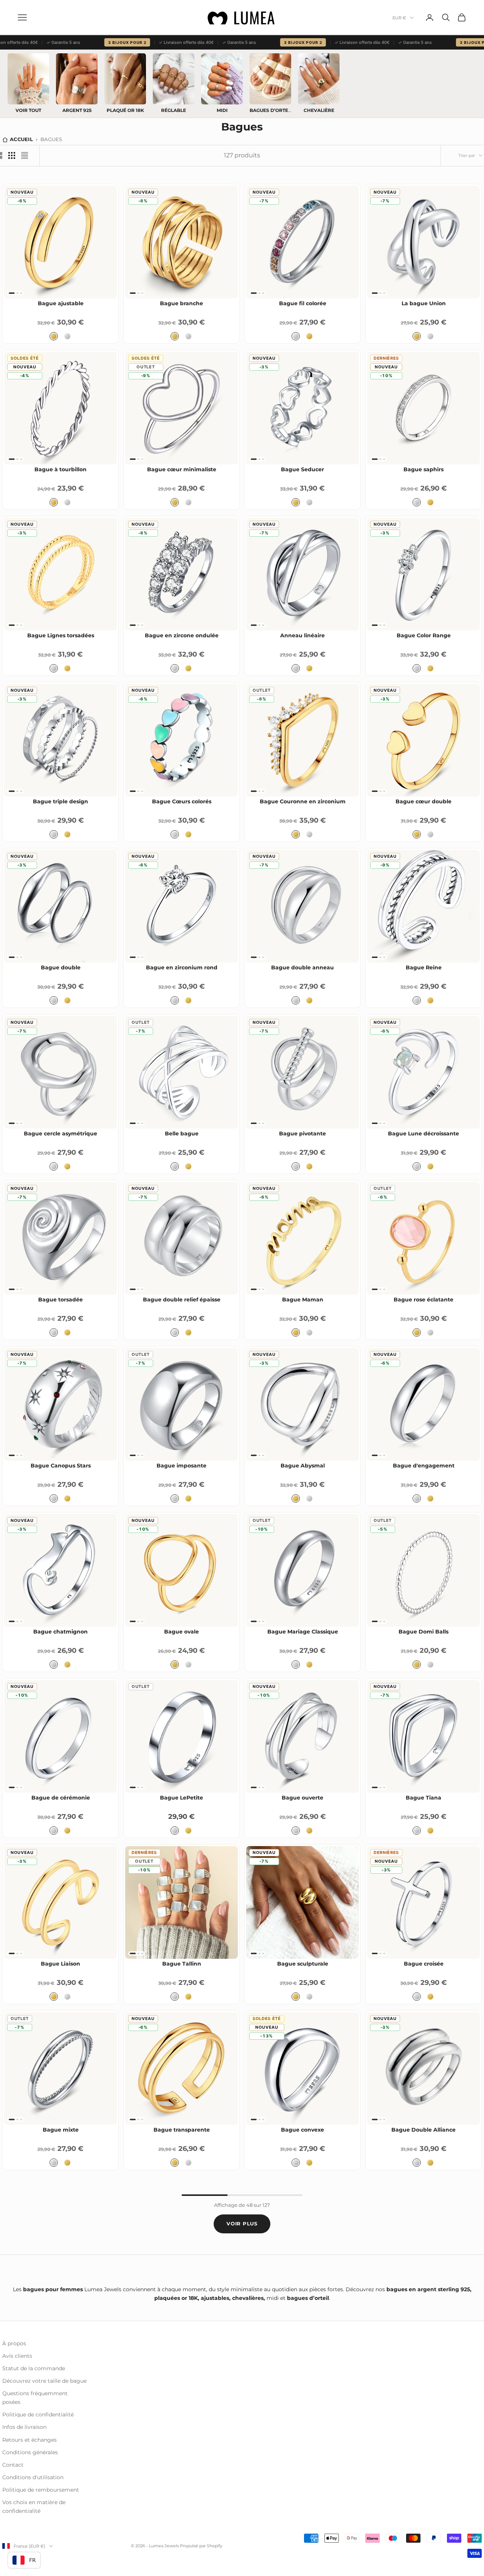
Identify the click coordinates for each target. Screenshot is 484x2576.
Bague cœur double (423, 801)
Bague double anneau (302, 967)
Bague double (61, 967)
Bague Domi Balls (423, 1632)
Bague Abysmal (303, 1466)
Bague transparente (182, 2130)
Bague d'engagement (424, 1466)
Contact (13, 2465)
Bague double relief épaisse (182, 1300)
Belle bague (182, 1134)
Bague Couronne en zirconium (303, 801)
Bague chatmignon (60, 1632)
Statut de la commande (34, 2368)
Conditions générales (30, 2452)
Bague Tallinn (182, 1964)
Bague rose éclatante (423, 1300)
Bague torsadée (60, 1300)
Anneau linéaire (302, 635)
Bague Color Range (424, 635)
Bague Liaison (60, 1964)
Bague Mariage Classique (303, 1632)
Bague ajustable (61, 303)
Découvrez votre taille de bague (44, 2381)
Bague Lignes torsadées (61, 635)
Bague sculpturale (303, 1964)
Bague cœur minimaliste (182, 469)
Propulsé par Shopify (201, 2546)
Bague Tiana (423, 1798)
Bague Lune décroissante (423, 1134)
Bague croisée (424, 1964)
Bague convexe (302, 2130)
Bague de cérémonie (61, 1798)
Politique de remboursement (41, 2490)
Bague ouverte (302, 1798)
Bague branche (181, 303)
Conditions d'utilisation (33, 2477)
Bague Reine (424, 967)
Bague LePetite (181, 1798)
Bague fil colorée (303, 303)
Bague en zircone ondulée (182, 635)
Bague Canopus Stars (61, 1466)
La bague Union (424, 303)
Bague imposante (181, 1466)
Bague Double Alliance (423, 2130)
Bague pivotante (302, 1134)
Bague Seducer (302, 469)
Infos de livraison (24, 2427)
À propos (14, 2343)
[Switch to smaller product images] (12, 155)
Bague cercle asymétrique (60, 1134)
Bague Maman (303, 1300)
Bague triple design (60, 801)
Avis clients (17, 2356)
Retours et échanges (29, 2440)
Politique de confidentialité (38, 2415)
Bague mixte (61, 2130)
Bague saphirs (423, 469)
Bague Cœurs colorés (182, 801)
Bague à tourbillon (60, 469)
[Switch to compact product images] (25, 155)
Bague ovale (181, 1632)
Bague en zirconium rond (182, 967)
